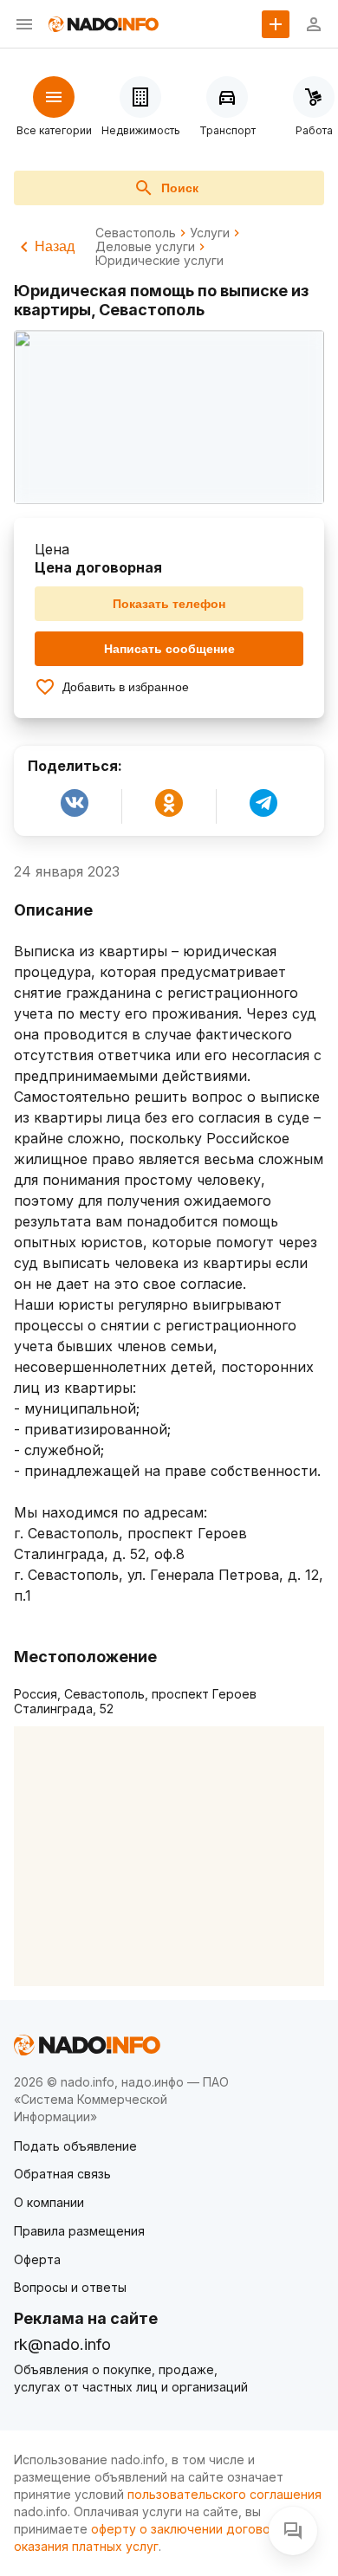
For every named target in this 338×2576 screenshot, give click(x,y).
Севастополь (136, 233)
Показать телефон (169, 604)
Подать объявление (75, 2146)
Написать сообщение (169, 649)
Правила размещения (79, 2231)
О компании (49, 2202)
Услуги (210, 233)
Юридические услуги (159, 261)
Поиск (180, 188)
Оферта (37, 2259)
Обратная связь (62, 2174)
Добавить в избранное (126, 687)
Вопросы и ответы (70, 2287)
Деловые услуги (145, 247)
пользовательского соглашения (224, 2494)
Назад (55, 246)
